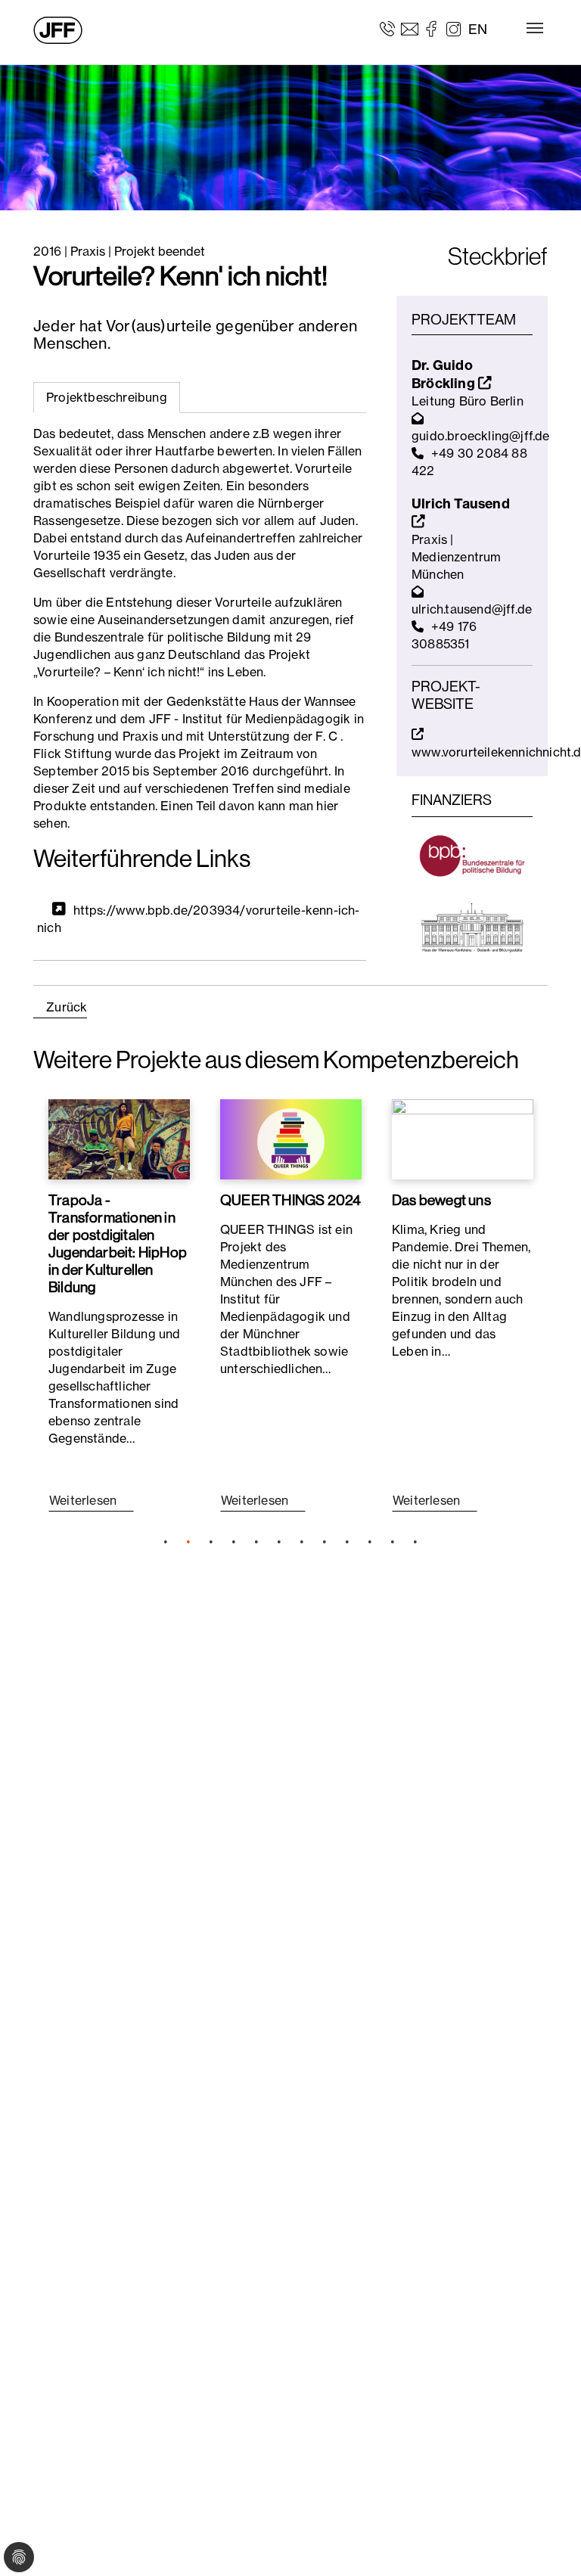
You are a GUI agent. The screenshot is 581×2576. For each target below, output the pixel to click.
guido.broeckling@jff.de (481, 436)
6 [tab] (279, 1542)
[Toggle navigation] (535, 28)
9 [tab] (347, 1542)
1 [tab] (166, 1542)
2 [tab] (188, 1542)
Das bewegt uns (441, 1200)
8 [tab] (325, 1542)
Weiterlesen (84, 1500)
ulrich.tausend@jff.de (472, 609)
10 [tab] (370, 1542)
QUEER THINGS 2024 (290, 1200)
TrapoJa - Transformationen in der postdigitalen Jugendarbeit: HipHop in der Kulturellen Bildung (118, 1243)
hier (327, 806)
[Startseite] (58, 30)
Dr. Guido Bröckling (445, 374)
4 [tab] (234, 1542)
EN (478, 29)
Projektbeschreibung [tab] (107, 397)
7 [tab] (302, 1542)
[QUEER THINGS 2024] (291, 1140)
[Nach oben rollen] (548, 2543)
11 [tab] (393, 1542)
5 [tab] (256, 1542)
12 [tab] (415, 1542)
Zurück (67, 1007)
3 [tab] (211, 1542)
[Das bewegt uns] (463, 1140)
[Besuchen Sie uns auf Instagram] (454, 28)
